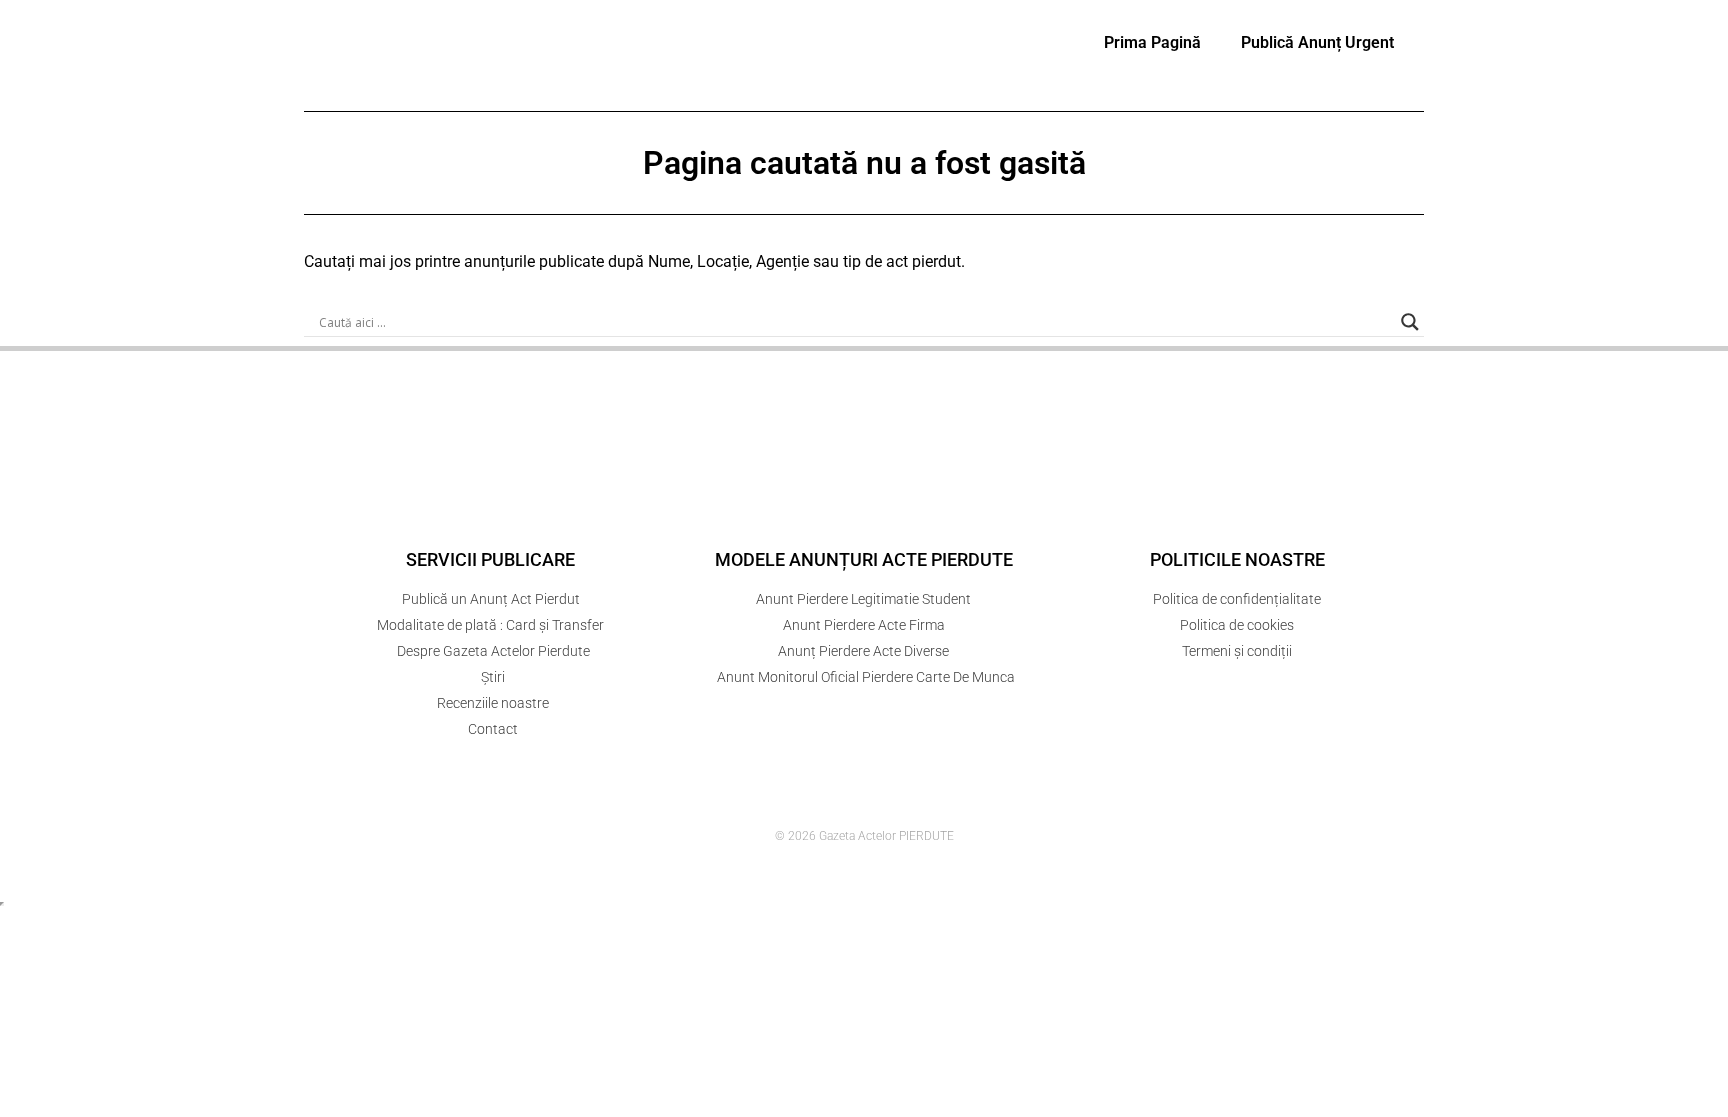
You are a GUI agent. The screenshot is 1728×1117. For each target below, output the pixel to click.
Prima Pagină (1152, 42)
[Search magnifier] (1410, 322)
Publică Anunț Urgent (1317, 42)
